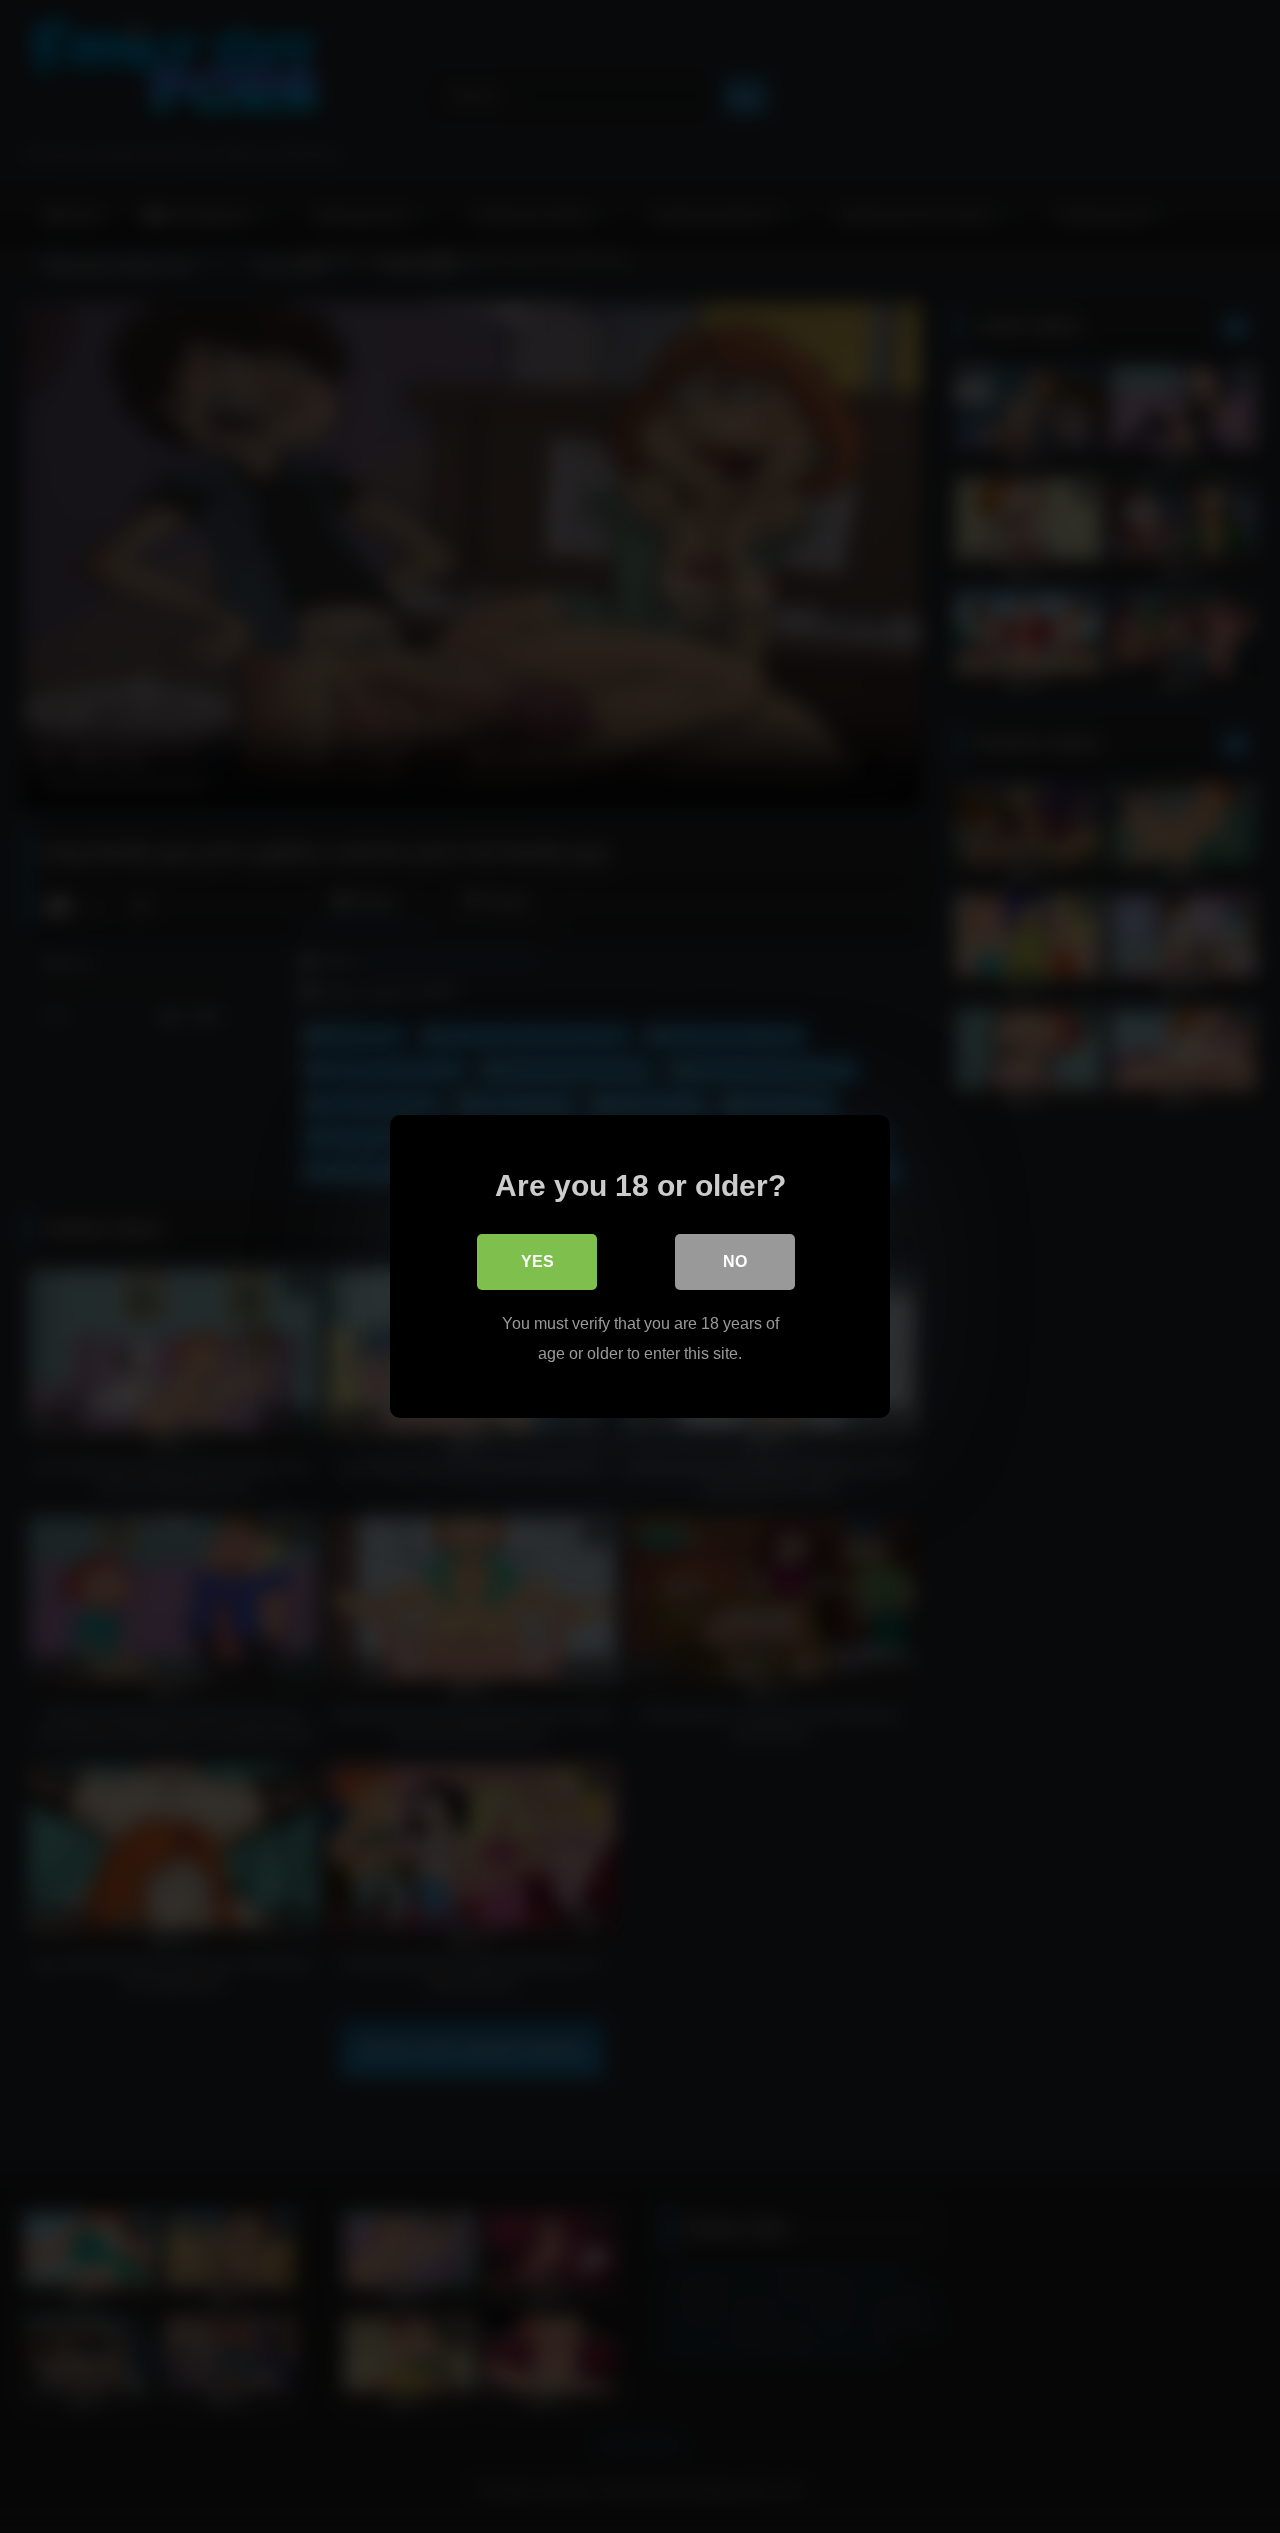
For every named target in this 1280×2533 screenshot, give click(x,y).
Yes (537, 1261)
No (735, 1261)
